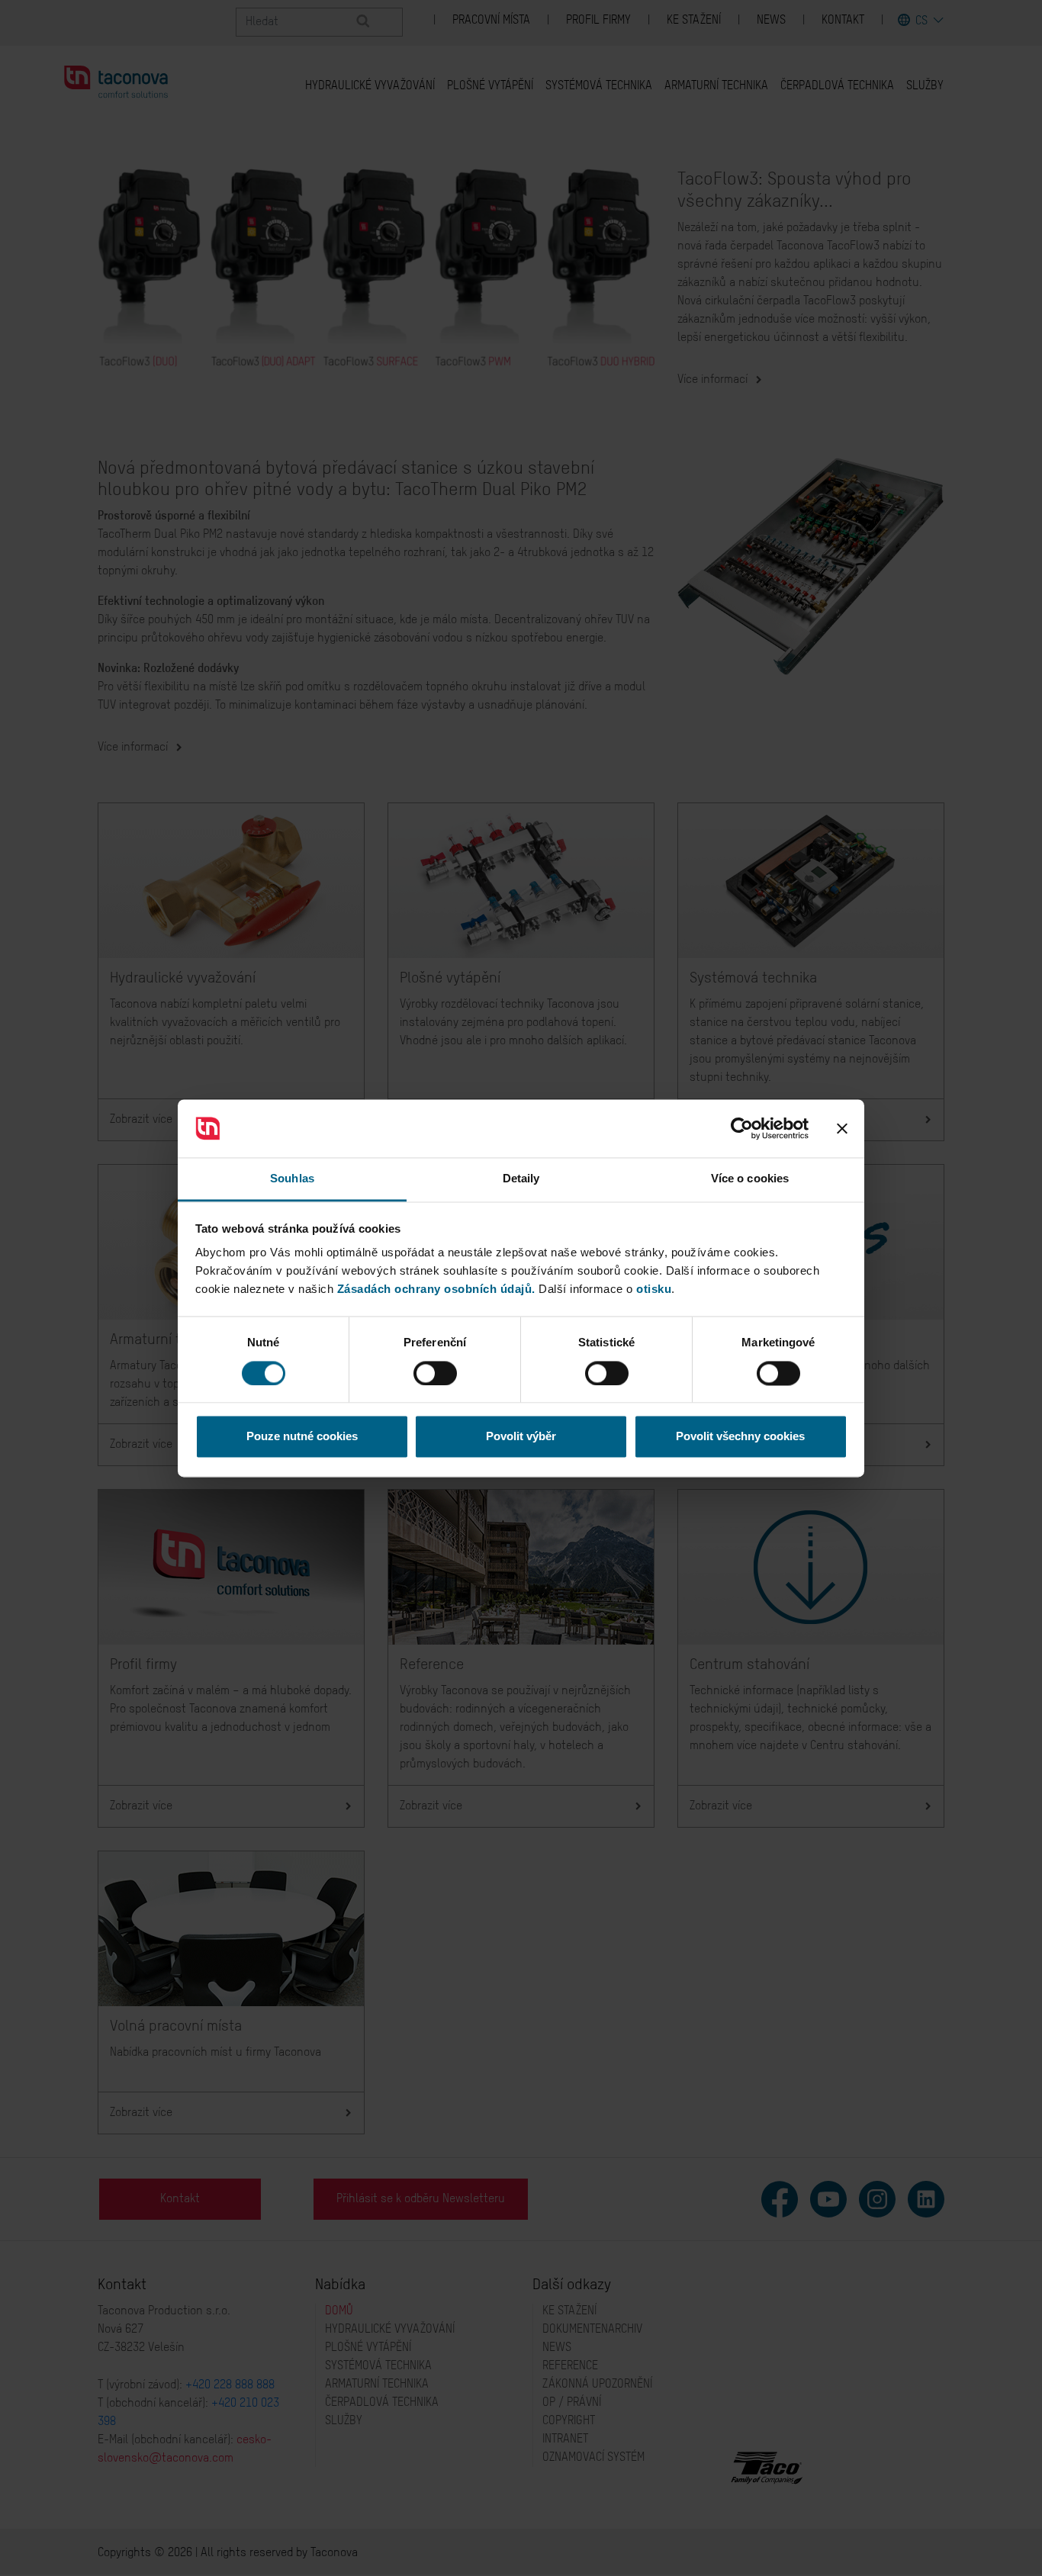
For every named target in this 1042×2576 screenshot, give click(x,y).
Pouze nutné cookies (302, 1437)
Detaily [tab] (521, 1179)
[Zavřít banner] (842, 1128)
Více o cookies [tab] (750, 1179)
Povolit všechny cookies (740, 1437)
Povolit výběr (521, 1437)
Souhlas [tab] (292, 1179)
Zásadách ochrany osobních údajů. (436, 1290)
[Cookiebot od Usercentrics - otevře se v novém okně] (742, 1128)
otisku (654, 1290)
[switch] (435, 1373)
